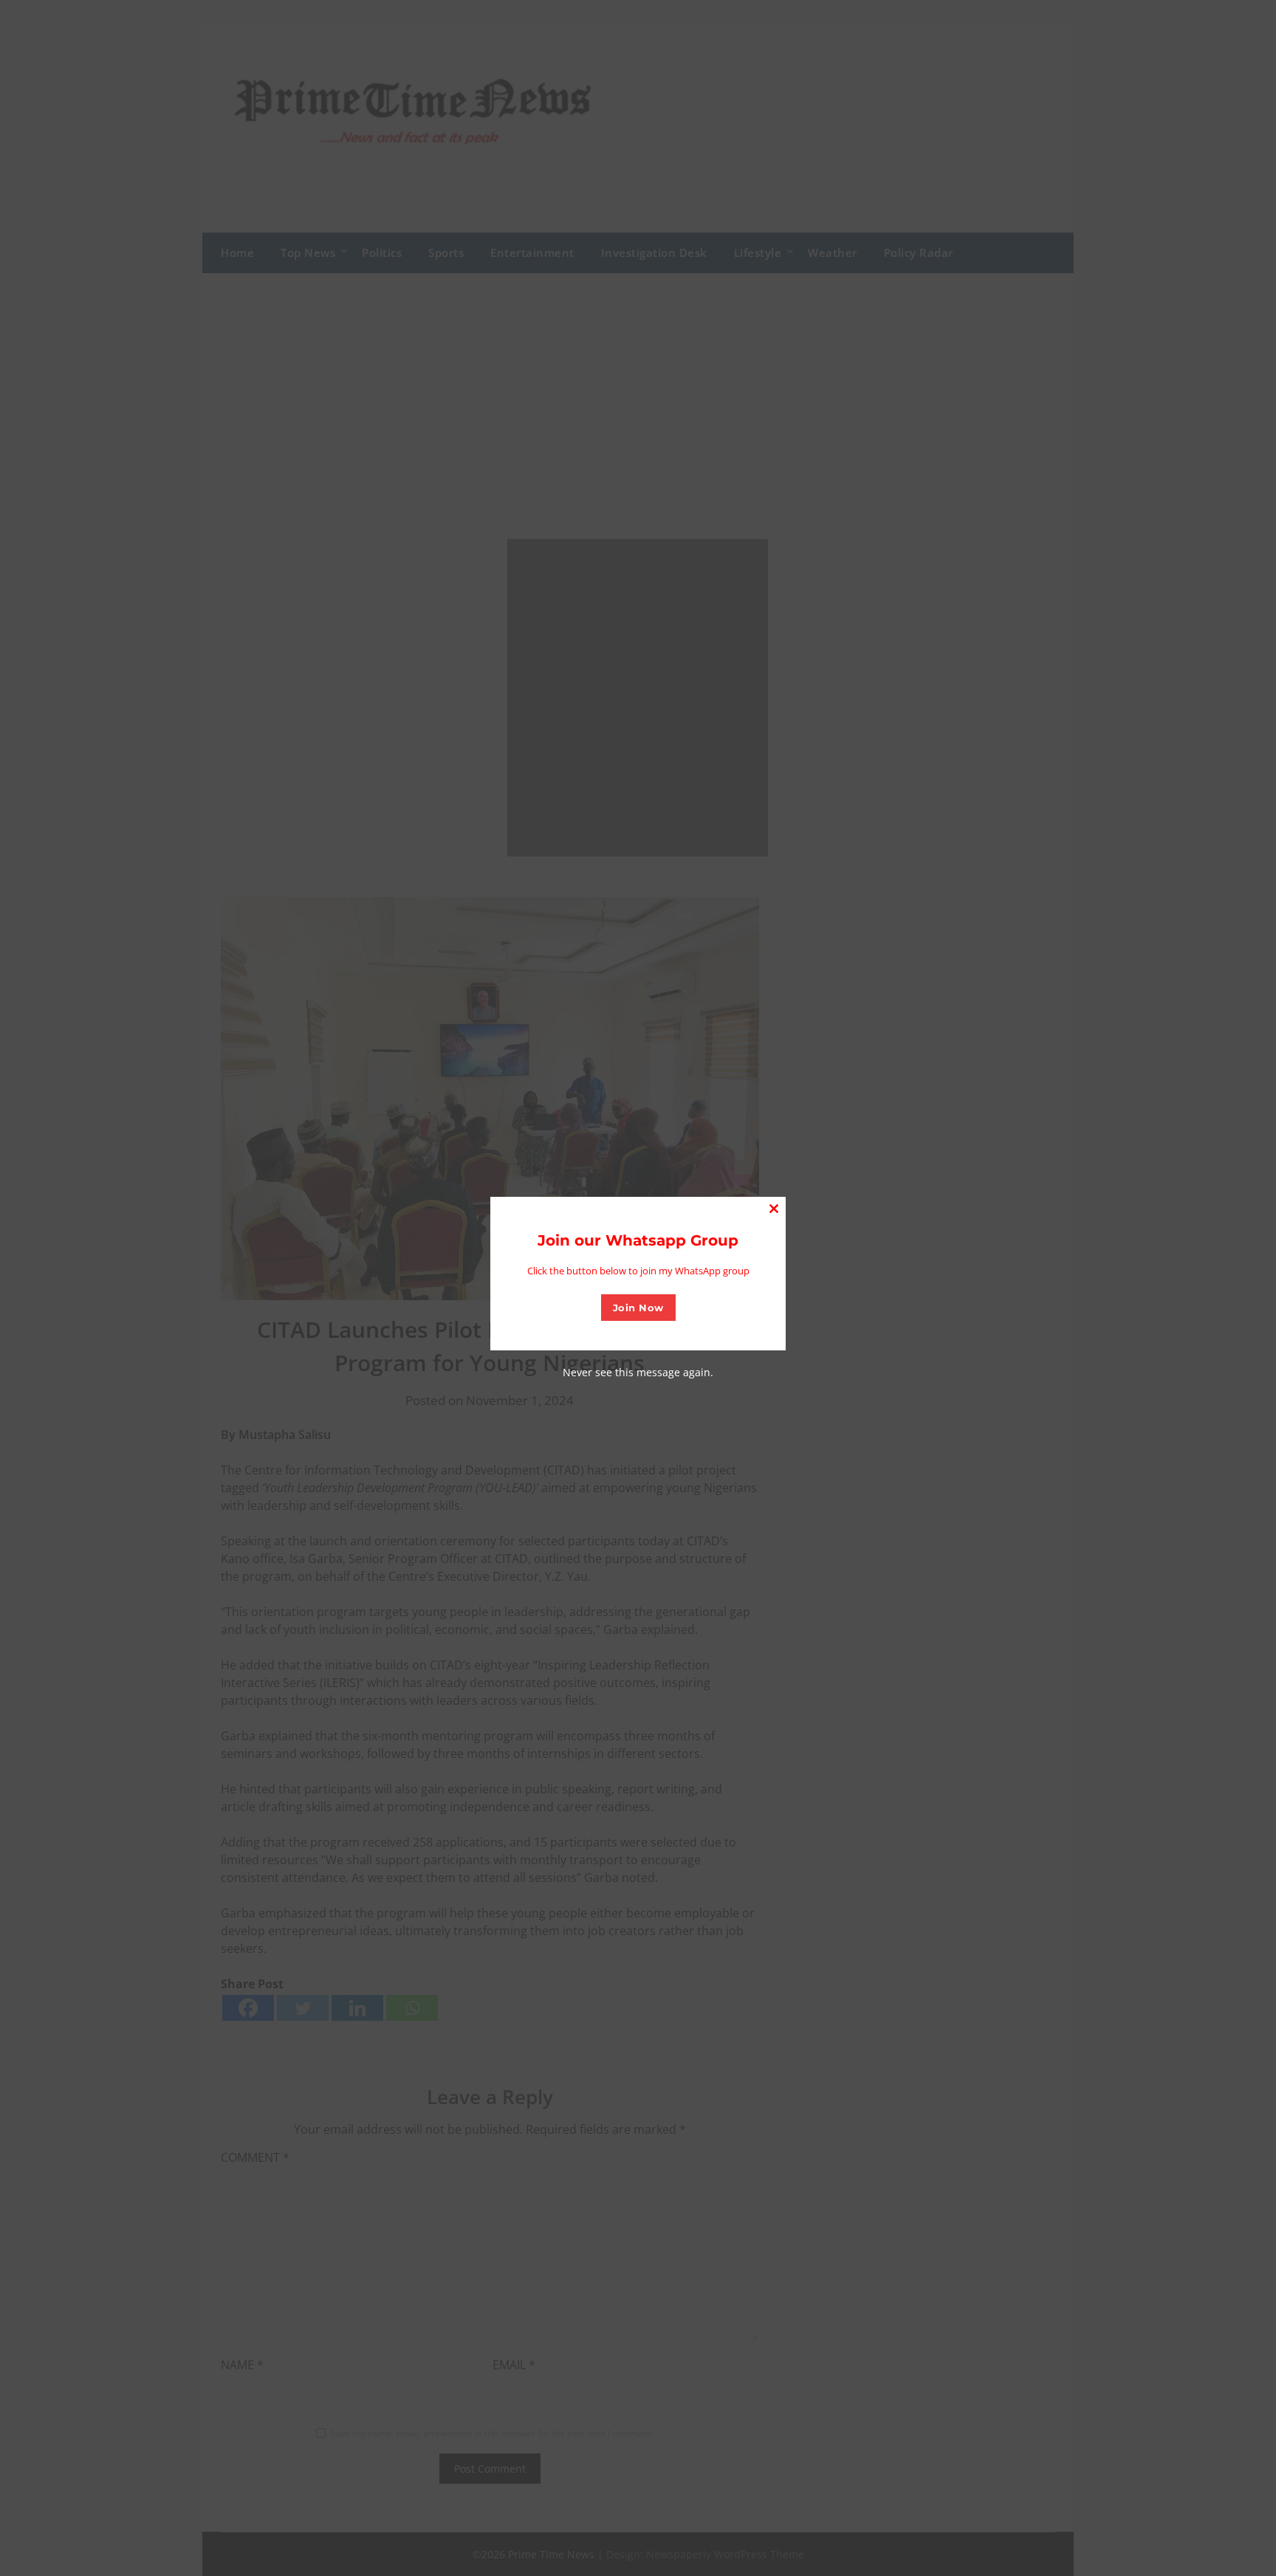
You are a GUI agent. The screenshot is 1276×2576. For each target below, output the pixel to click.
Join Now (638, 1308)
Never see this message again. (638, 1372)
